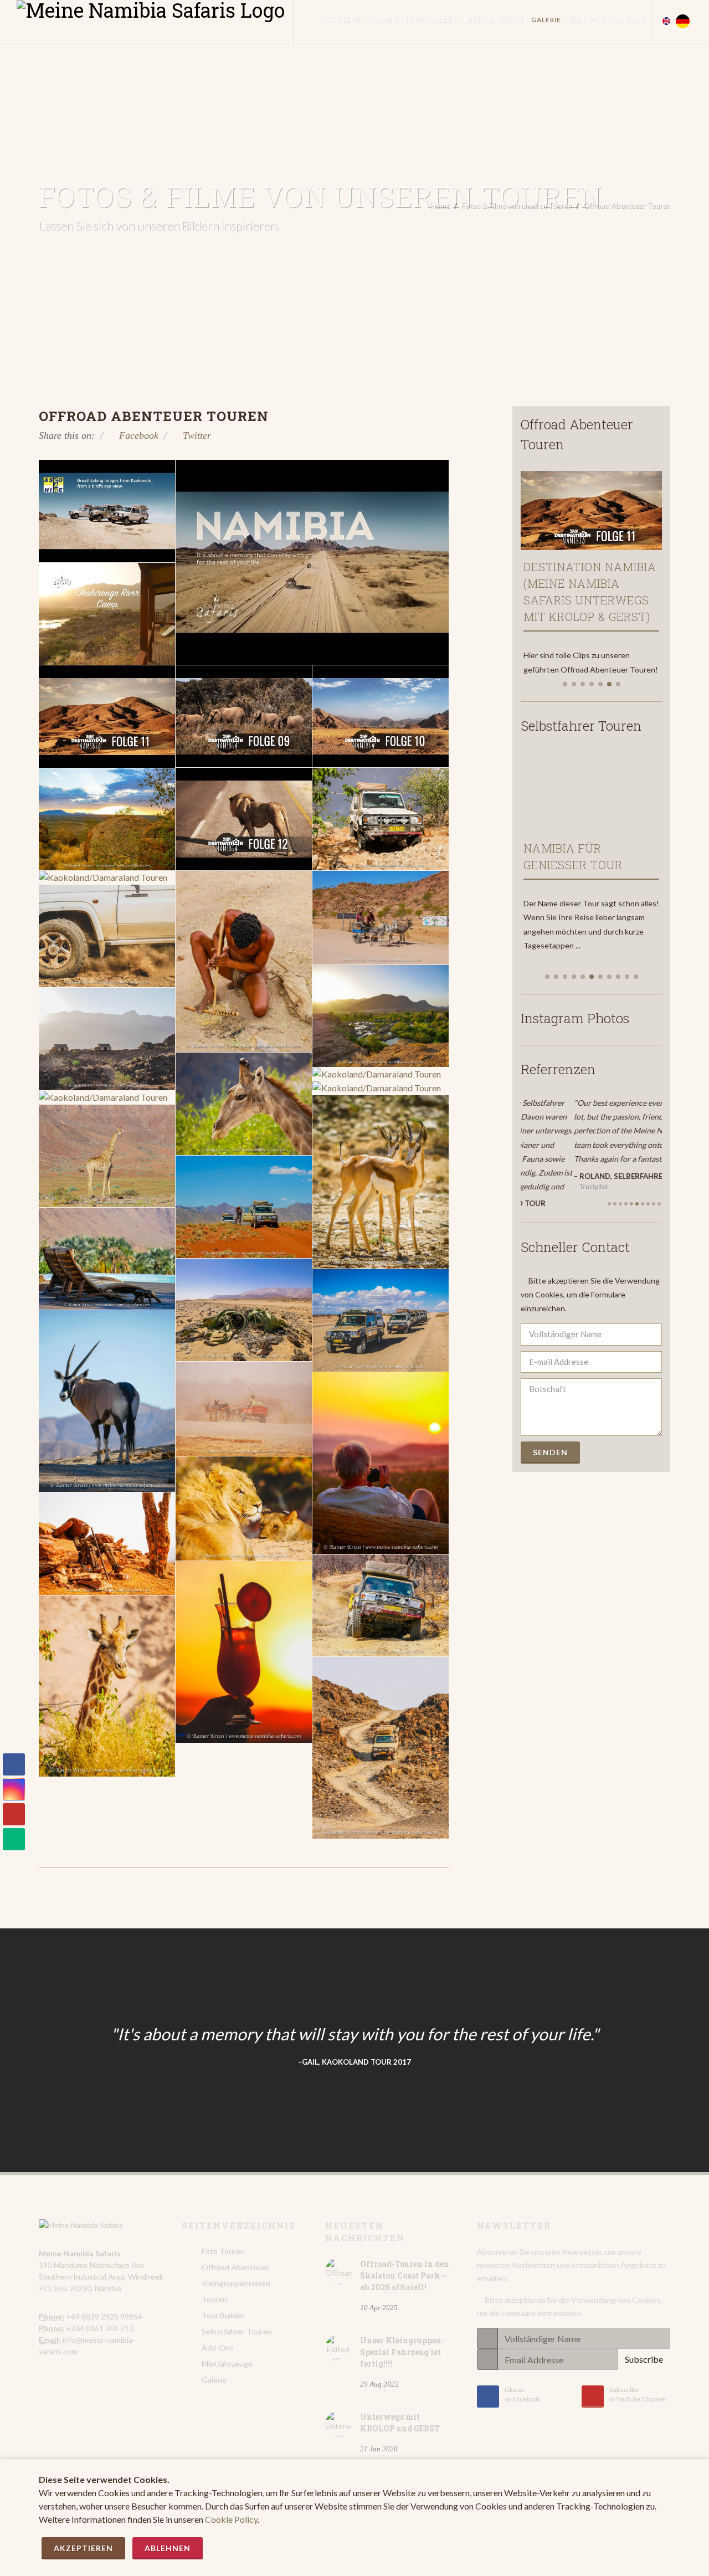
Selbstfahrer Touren (237, 2331)
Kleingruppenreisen (236, 2283)
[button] (565, 684)
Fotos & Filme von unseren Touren (517, 206)
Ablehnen (168, 2548)
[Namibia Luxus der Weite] (605, 788)
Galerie (214, 2380)
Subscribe (644, 2359)
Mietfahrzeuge (227, 2364)
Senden (550, 1436)
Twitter (196, 435)
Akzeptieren (83, 2548)
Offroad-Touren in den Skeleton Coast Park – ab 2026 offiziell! (405, 2275)
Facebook (137, 435)
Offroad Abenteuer (235, 2267)
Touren (214, 2299)
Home (440, 206)
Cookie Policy (231, 2519)
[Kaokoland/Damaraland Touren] (381, 819)
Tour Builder (223, 2315)
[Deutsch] (683, 18)
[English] (666, 18)
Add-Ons (218, 2347)
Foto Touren (223, 2251)
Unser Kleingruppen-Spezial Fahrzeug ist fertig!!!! (402, 2352)
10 (659, 1187)
